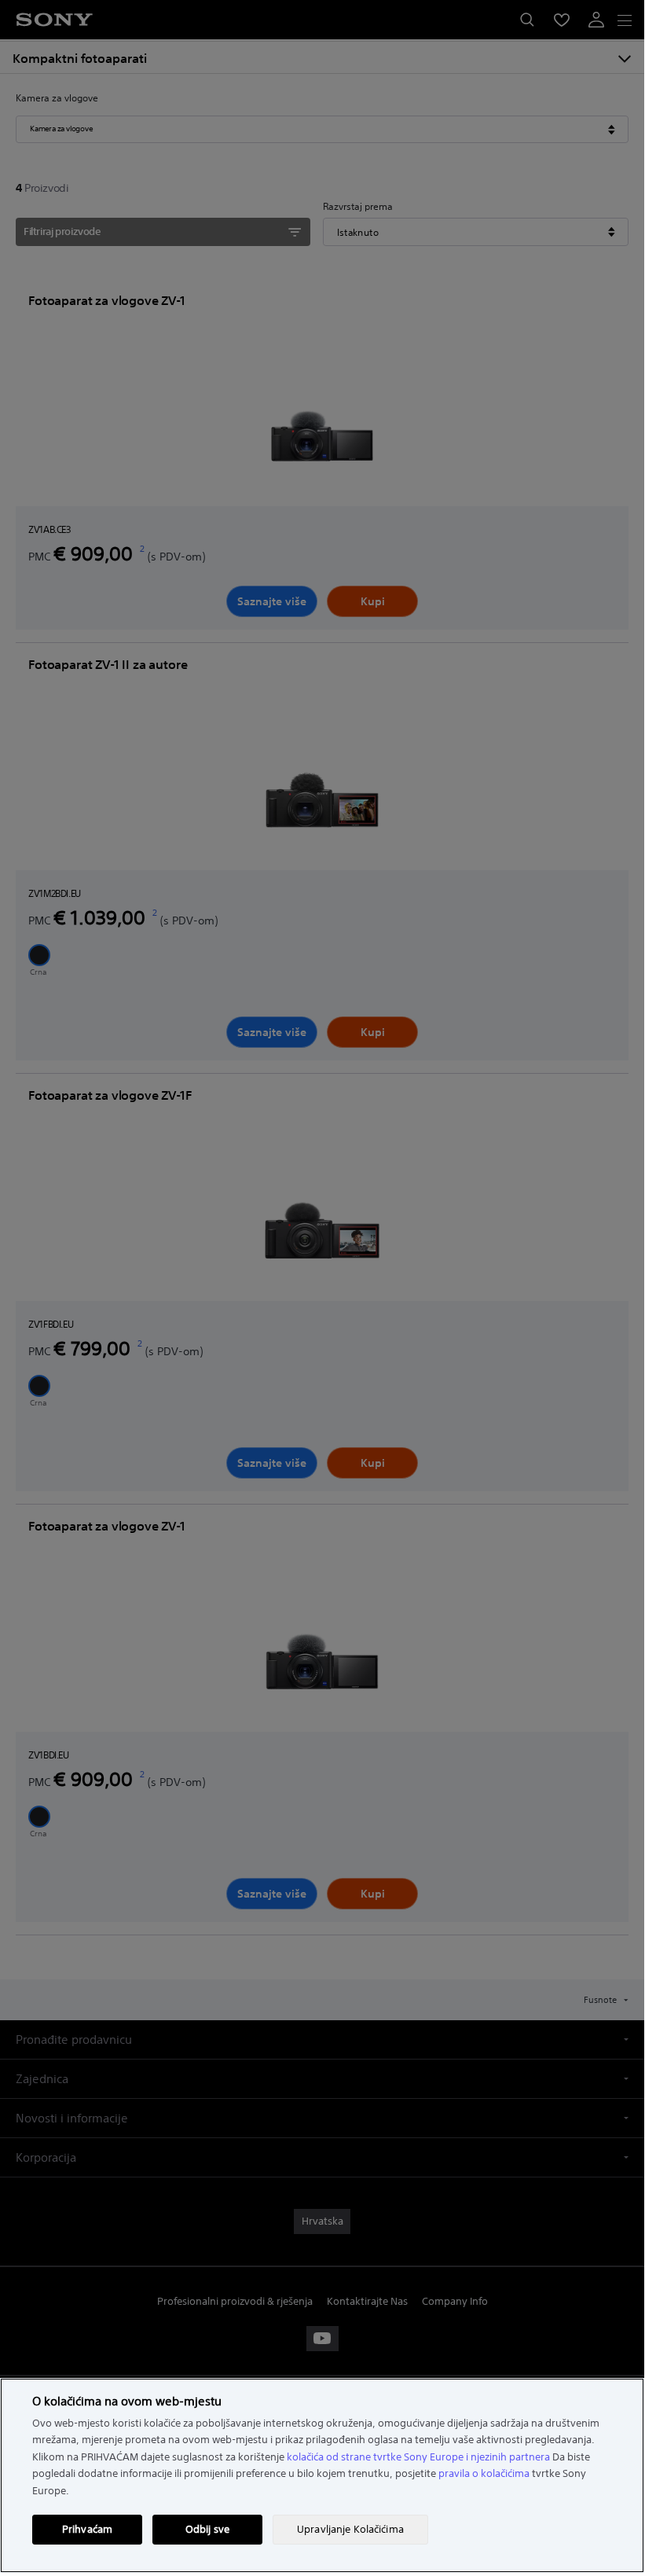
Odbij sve (207, 2529)
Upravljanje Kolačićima (350, 2529)
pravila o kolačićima (484, 2473)
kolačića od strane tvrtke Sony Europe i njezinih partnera (418, 2457)
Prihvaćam (87, 2529)
